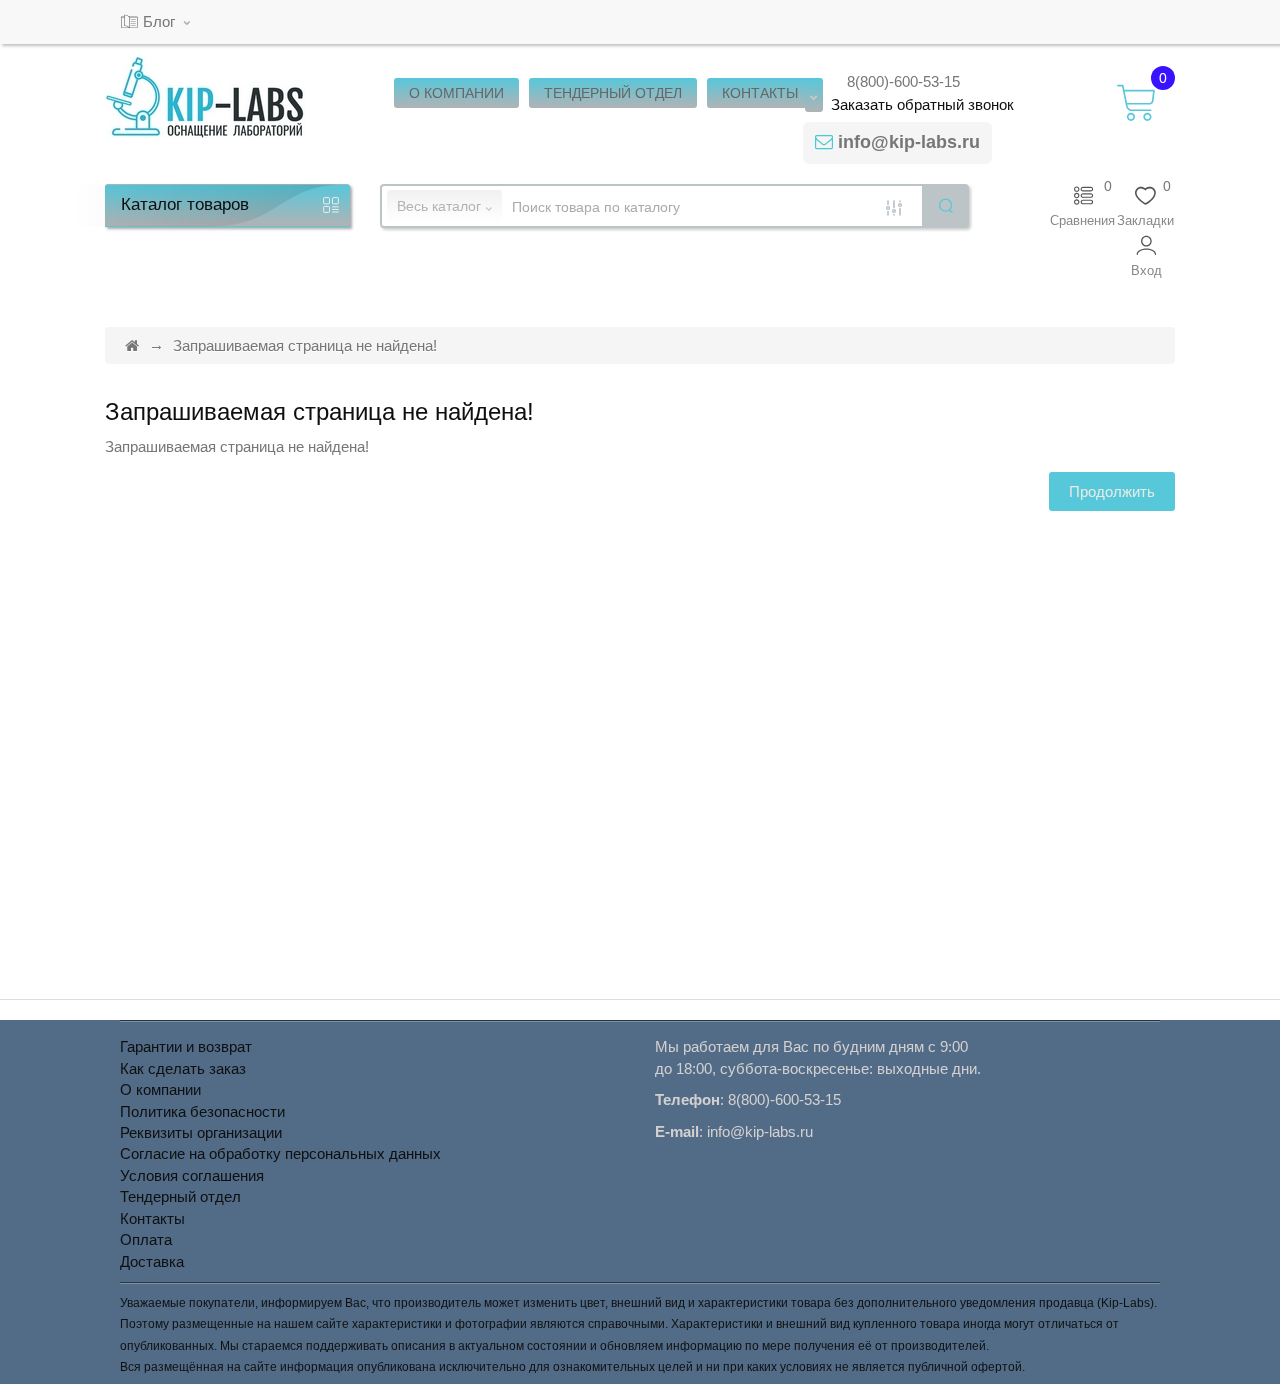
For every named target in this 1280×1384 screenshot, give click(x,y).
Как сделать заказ (183, 1068)
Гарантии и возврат (186, 1046)
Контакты (152, 1218)
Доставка (152, 1261)
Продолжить (1112, 491)
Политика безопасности (202, 1111)
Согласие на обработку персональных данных (280, 1153)
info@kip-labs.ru (909, 142)
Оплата (146, 1239)
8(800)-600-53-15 (903, 81)
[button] (1146, 256)
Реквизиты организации (201, 1132)
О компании (160, 1089)
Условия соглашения (192, 1175)
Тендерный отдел (180, 1196)
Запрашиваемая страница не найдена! (305, 345)
